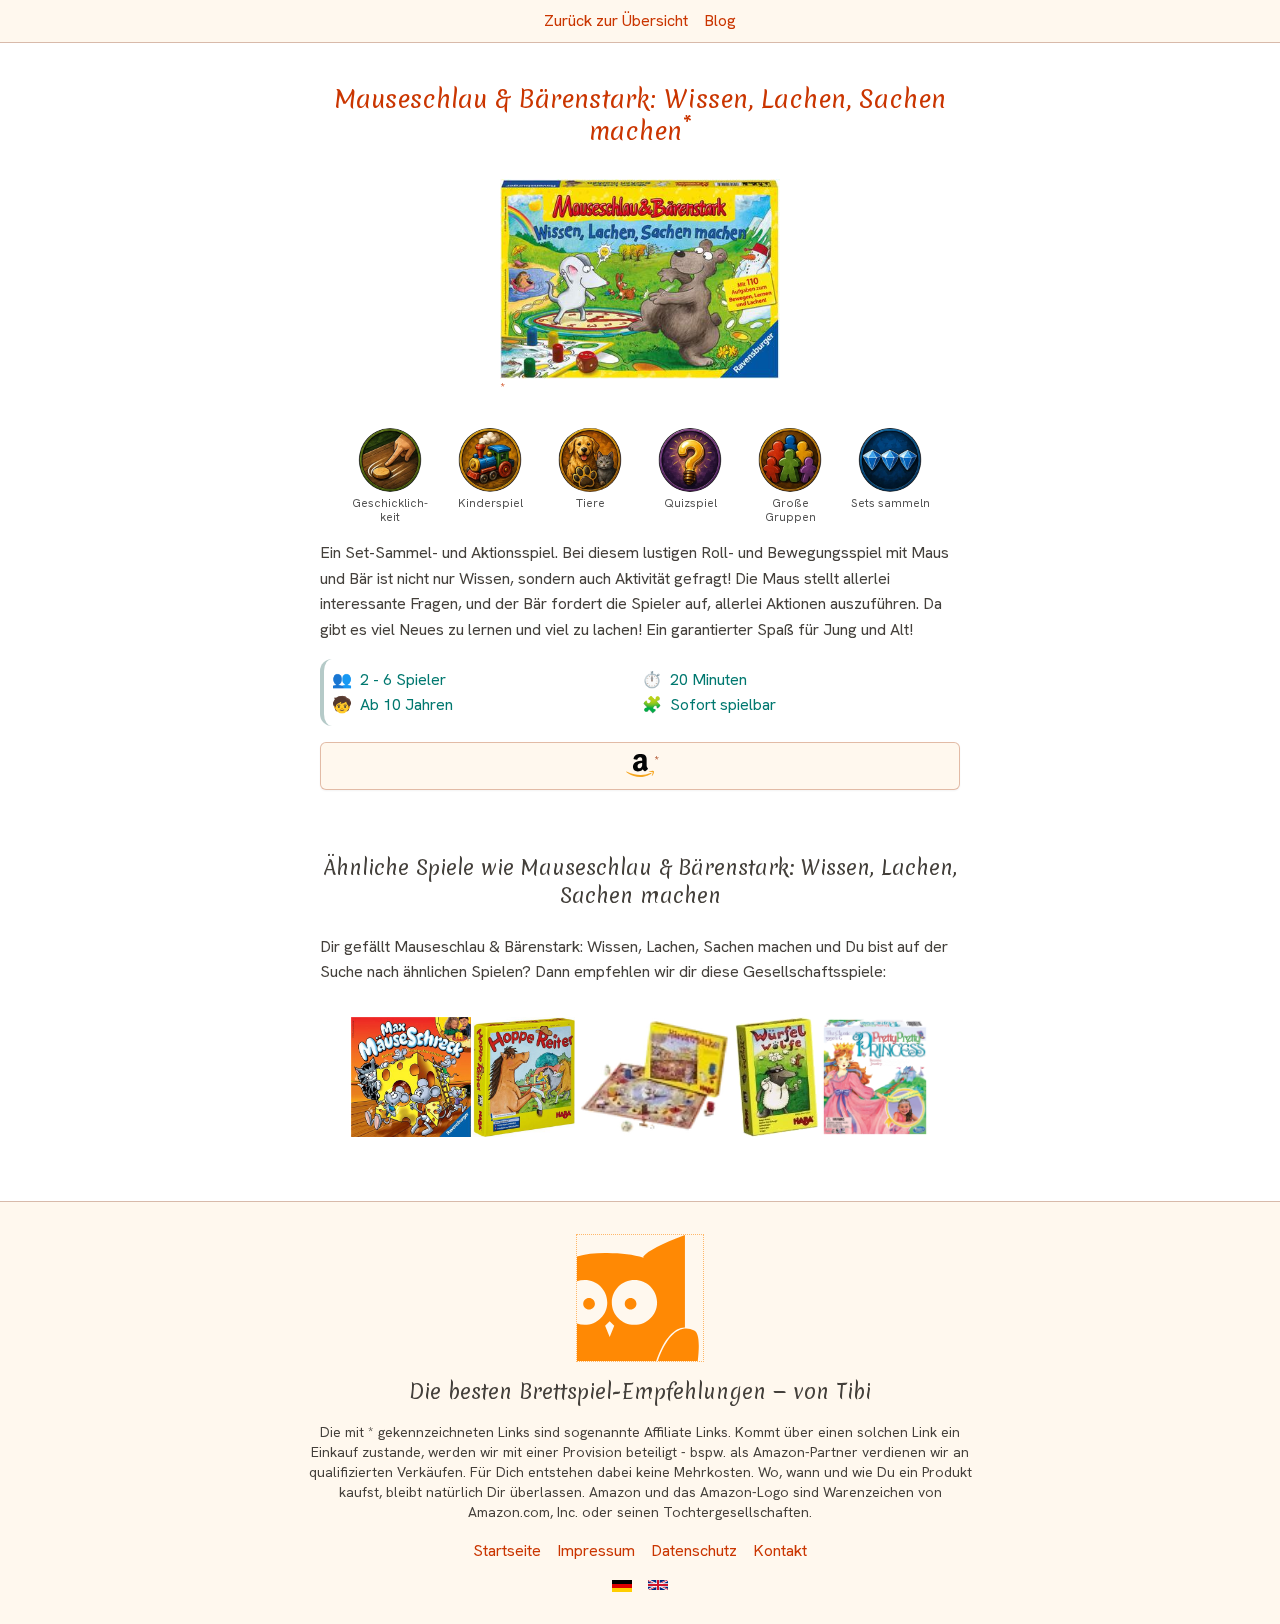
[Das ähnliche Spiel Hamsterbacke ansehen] (655, 1077)
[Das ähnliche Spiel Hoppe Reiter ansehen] (524, 1077)
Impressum (596, 1550)
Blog (720, 20)
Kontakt (780, 1550)
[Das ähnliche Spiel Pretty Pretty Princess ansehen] (875, 1077)
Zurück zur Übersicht (616, 20)
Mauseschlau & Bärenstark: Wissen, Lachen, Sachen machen (640, 115)
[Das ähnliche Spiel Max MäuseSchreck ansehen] (411, 1077)
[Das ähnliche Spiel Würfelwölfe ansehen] (777, 1077)
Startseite (507, 1550)
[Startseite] (640, 1298)
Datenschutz (694, 1550)
